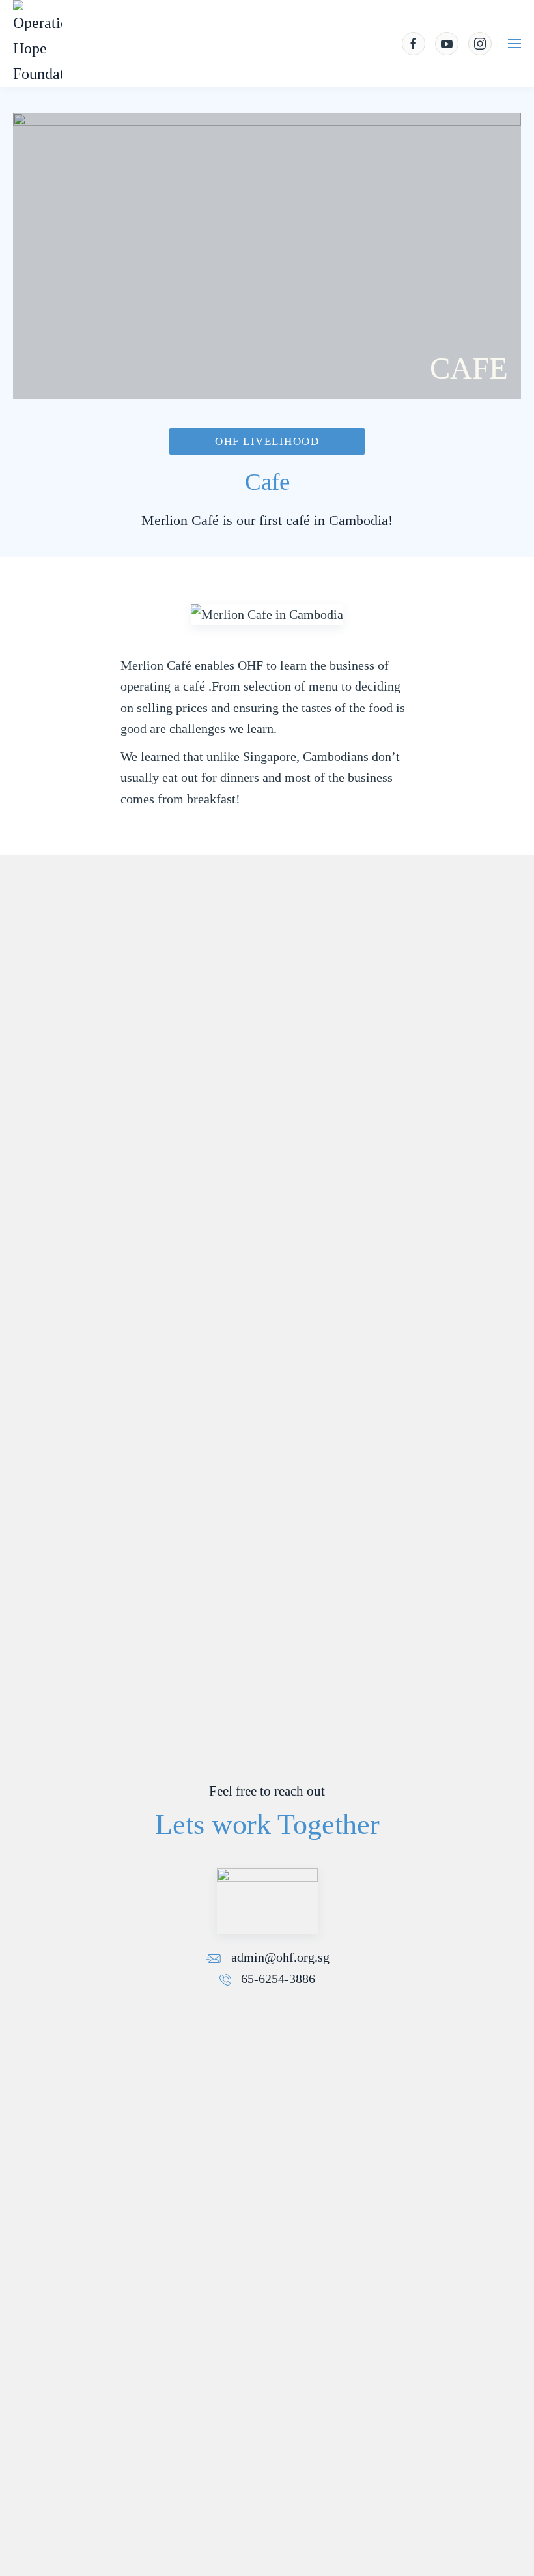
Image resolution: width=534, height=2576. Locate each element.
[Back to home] (37, 43)
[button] (514, 44)
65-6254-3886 (276, 1979)
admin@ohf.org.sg (279, 1957)
